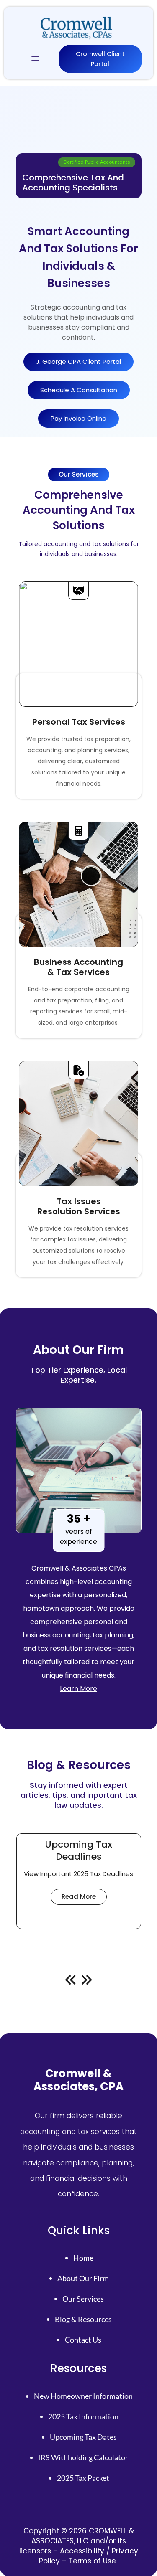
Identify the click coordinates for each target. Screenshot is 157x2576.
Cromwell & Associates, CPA (78, 2080)
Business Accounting (78, 962)
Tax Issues (79, 1201)
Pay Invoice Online (78, 418)
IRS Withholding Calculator (83, 2457)
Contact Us (83, 2340)
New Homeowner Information (83, 2396)
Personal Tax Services (79, 722)
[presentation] (71, 1980)
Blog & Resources (83, 2319)
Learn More (78, 1689)
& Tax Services (78, 972)
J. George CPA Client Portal (78, 362)
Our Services (83, 2299)
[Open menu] (35, 59)
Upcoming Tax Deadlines (78, 1851)
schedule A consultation (79, 390)
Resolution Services (79, 1211)
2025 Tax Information (83, 2416)
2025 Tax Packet (83, 2478)
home (83, 2258)
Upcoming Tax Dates (83, 2437)
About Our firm (83, 2278)
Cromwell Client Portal (100, 59)
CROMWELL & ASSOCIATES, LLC (83, 2536)
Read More (84, 1898)
